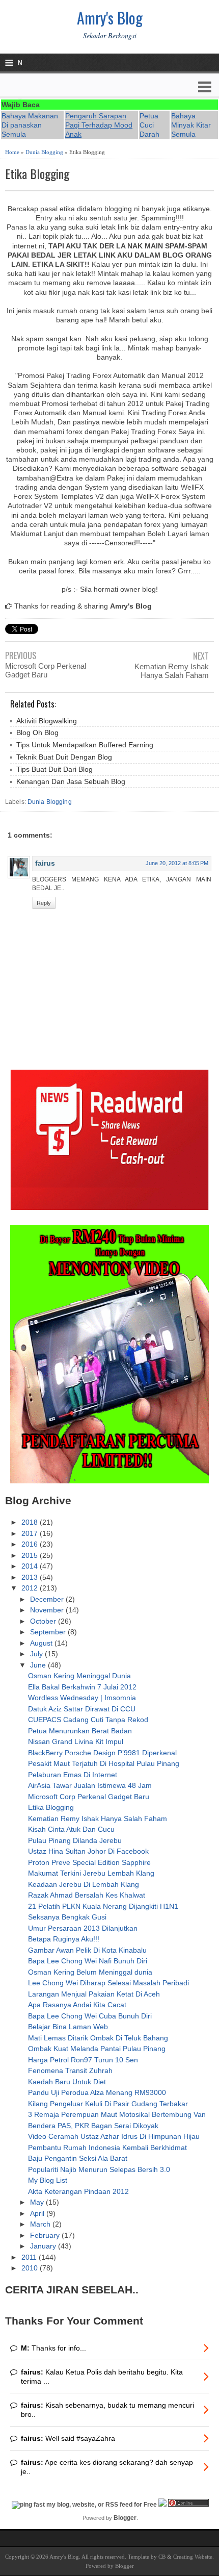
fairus (45, 863)
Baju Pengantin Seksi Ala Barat (78, 2158)
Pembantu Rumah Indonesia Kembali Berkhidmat (107, 2148)
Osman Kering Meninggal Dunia (79, 1676)
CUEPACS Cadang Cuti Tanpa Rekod (88, 1720)
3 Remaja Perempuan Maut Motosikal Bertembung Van (117, 2114)
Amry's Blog (110, 18)
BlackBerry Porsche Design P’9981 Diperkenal (102, 1753)
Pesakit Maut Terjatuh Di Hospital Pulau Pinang (104, 1763)
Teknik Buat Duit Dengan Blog (64, 757)
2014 (31, 1566)
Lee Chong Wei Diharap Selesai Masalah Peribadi (108, 1983)
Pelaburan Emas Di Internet (73, 1775)
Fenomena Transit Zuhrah (70, 2070)
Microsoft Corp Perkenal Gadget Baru (46, 670)
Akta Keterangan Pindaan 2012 (78, 2191)
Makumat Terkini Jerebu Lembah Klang (91, 1873)
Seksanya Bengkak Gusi (67, 1917)
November (48, 1610)
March (41, 2224)
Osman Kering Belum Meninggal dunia (90, 1972)
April (38, 2213)
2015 (31, 1555)
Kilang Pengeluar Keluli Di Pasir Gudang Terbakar (108, 2104)
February (46, 2235)
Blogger (125, 2518)
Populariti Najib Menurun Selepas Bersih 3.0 (99, 2169)
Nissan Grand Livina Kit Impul (76, 1741)
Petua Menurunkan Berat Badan (80, 1731)
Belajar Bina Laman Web (68, 2027)
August (42, 1643)
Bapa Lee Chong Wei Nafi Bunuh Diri (88, 1961)
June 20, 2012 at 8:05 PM (177, 863)
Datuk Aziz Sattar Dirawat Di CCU (82, 1709)
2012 (31, 1588)
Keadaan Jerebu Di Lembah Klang (84, 1884)
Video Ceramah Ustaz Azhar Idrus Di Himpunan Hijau (114, 2136)
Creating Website (193, 2557)
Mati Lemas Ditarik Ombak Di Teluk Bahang (98, 2038)
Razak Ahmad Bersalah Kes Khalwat (87, 1895)
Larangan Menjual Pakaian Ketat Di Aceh (94, 1994)
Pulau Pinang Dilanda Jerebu (75, 1840)
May (38, 2202)
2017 (31, 1533)
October (44, 1621)
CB (162, 2557)
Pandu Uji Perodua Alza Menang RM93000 (97, 2092)
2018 (31, 1522)
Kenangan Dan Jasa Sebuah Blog (71, 781)
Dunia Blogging (44, 152)
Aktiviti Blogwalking (47, 721)
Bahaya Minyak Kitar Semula (191, 125)
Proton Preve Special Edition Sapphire (89, 1862)
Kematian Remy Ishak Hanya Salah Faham (172, 671)
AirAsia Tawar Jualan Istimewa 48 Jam (90, 1785)
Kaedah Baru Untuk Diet (67, 2082)
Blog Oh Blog (37, 733)
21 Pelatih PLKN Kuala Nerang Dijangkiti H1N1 (103, 1906)
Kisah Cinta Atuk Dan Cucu (71, 1829)
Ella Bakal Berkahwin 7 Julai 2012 (82, 1687)
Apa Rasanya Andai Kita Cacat (77, 2005)
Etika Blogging (37, 174)
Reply (44, 903)
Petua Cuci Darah (149, 125)
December (48, 1599)
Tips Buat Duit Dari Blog (54, 769)
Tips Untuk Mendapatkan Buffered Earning (85, 745)
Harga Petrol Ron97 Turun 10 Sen (83, 2060)
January (44, 2246)
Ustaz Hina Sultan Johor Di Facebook (88, 1851)
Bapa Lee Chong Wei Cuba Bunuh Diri (90, 2016)
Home (12, 152)
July (37, 1654)
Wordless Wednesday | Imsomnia (82, 1698)
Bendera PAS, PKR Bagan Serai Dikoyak (93, 2126)
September (49, 1632)
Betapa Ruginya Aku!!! (64, 1939)
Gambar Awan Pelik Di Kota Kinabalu (87, 1950)
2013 (31, 1577)
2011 (30, 2257)
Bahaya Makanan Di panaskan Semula (30, 125)
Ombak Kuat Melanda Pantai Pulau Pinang (97, 2049)
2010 (31, 2268)
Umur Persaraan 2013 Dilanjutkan (83, 1928)
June (39, 1665)
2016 (31, 1544)
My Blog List (48, 2180)
